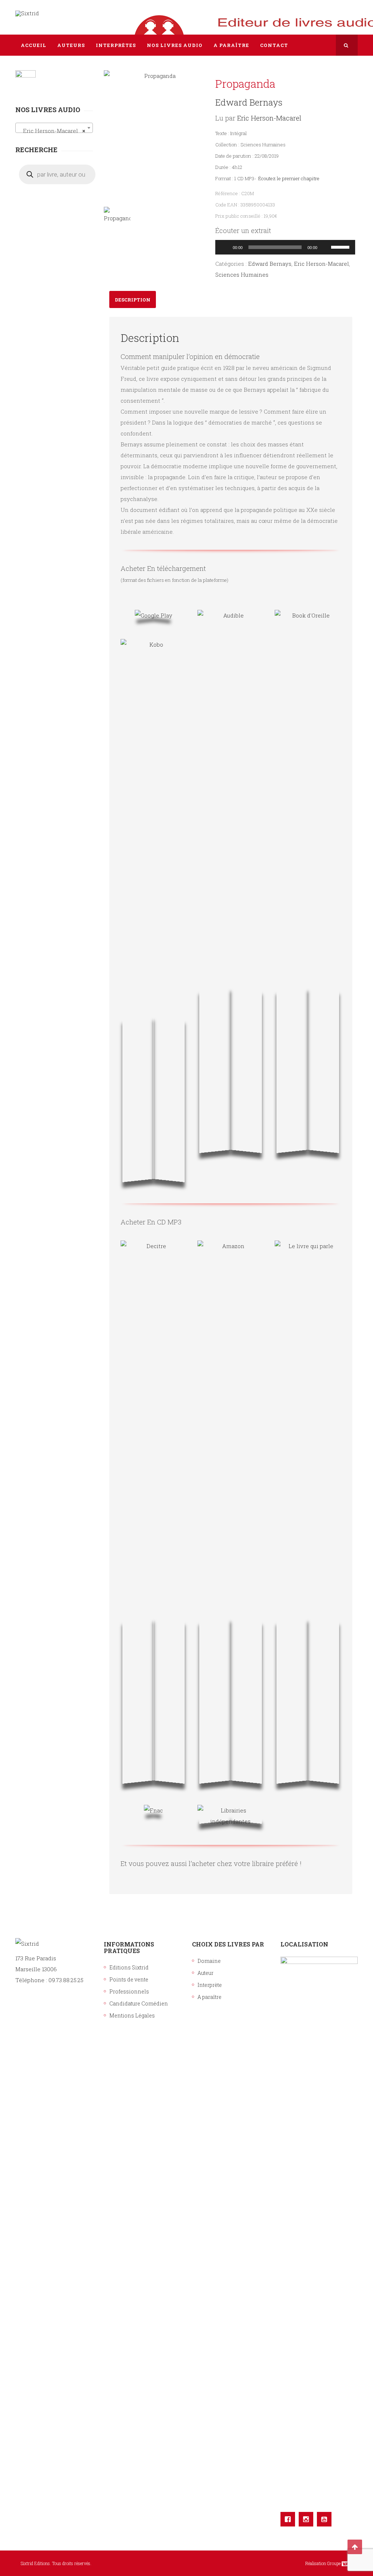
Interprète (210, 1985)
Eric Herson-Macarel (269, 118)
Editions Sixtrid (129, 1967)
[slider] (341, 246)
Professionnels (129, 1991)
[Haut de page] (355, 2547)
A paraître (209, 1997)
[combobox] (54, 128)
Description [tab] (133, 300)
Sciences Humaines (242, 275)
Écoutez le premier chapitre (289, 178)
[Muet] (325, 247)
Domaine (209, 1961)
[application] (285, 247)
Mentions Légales (132, 2015)
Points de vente (129, 1979)
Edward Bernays (249, 102)
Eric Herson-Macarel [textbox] (52, 131)
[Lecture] (225, 247)
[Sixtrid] (27, 13)
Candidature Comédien (139, 2003)
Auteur (205, 1973)
